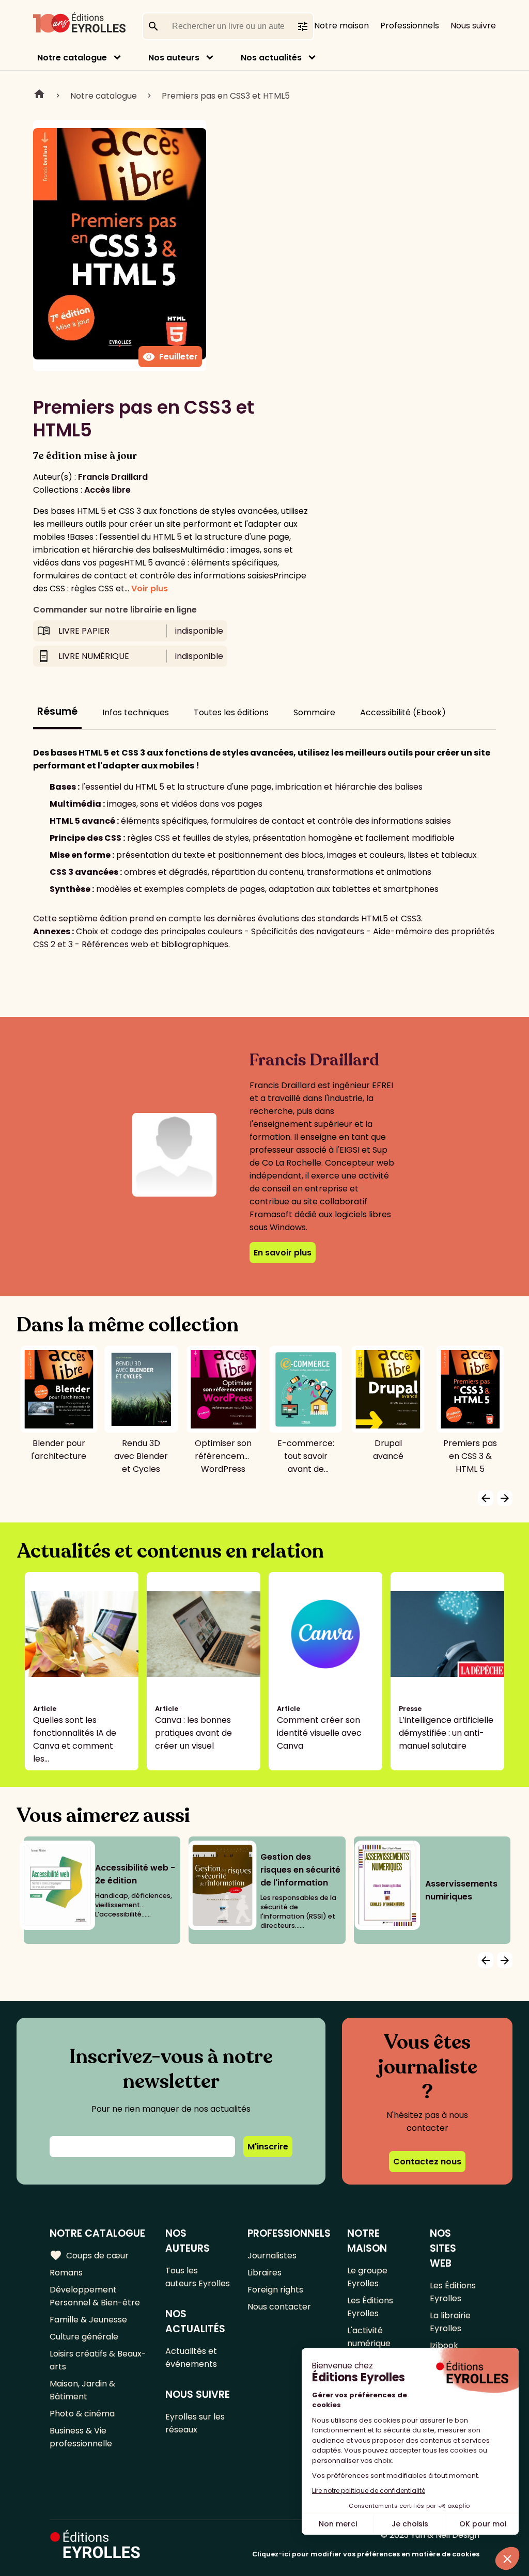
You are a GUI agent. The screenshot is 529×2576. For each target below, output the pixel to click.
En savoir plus (283, 1253)
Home (39, 96)
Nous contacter (279, 2307)
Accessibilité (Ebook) (403, 712)
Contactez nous (427, 2162)
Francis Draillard (113, 477)
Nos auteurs (174, 58)
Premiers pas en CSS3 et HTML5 (226, 96)
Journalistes (272, 2256)
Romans (66, 2273)
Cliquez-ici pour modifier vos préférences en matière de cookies (366, 2554)
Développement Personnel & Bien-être (95, 2296)
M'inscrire (268, 2147)
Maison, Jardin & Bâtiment (82, 2390)
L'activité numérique (369, 2337)
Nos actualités (271, 58)
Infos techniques (136, 712)
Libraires (264, 2273)
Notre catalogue (72, 58)
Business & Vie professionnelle (81, 2437)
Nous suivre (473, 26)
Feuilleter (170, 357)
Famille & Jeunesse (88, 2320)
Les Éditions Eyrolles (370, 2307)
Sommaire (314, 712)
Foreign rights (275, 2290)
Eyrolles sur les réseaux (195, 2423)
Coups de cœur (89, 2255)
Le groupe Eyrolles (367, 2277)
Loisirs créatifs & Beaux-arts (98, 2360)
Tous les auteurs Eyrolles (198, 2277)
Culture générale (84, 2337)
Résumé (57, 711)
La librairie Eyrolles (450, 2322)
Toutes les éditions (231, 712)
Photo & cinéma (82, 2414)
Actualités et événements (191, 2358)
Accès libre (107, 490)
